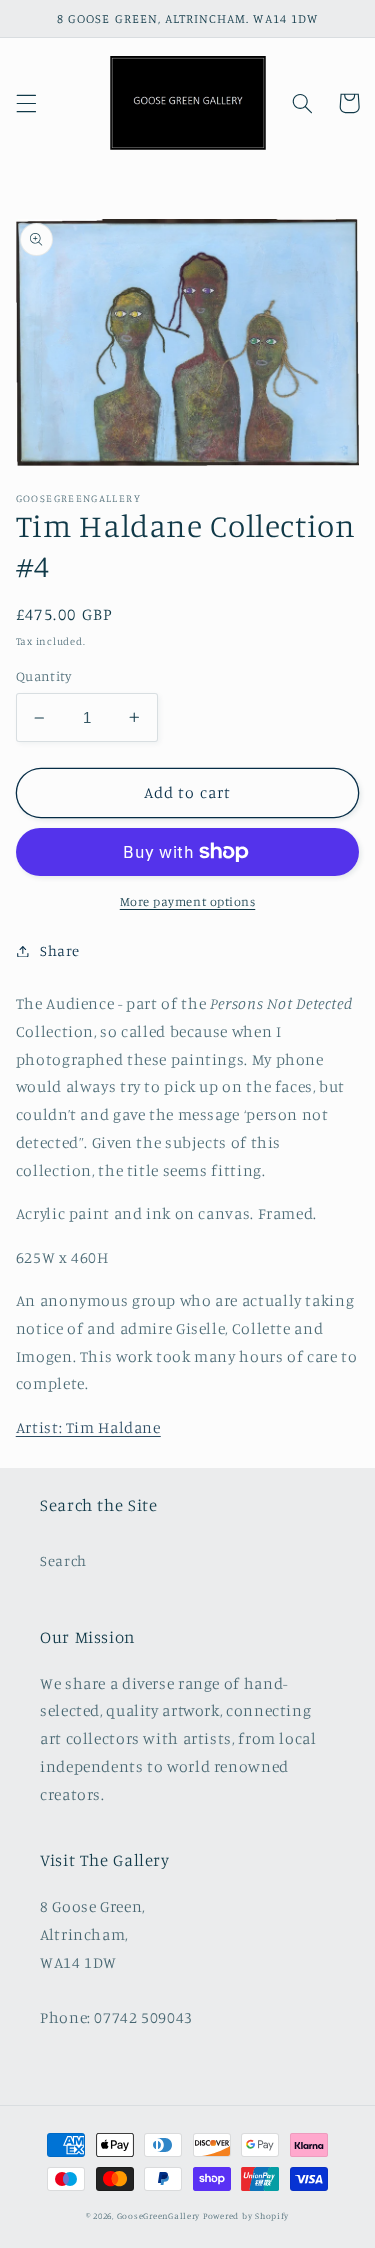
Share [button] (60, 950)
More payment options (188, 901)
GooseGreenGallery (159, 2215)
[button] (26, 103)
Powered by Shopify (246, 2215)
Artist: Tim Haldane (88, 1427)
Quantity (43, 676)
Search (63, 1560)
